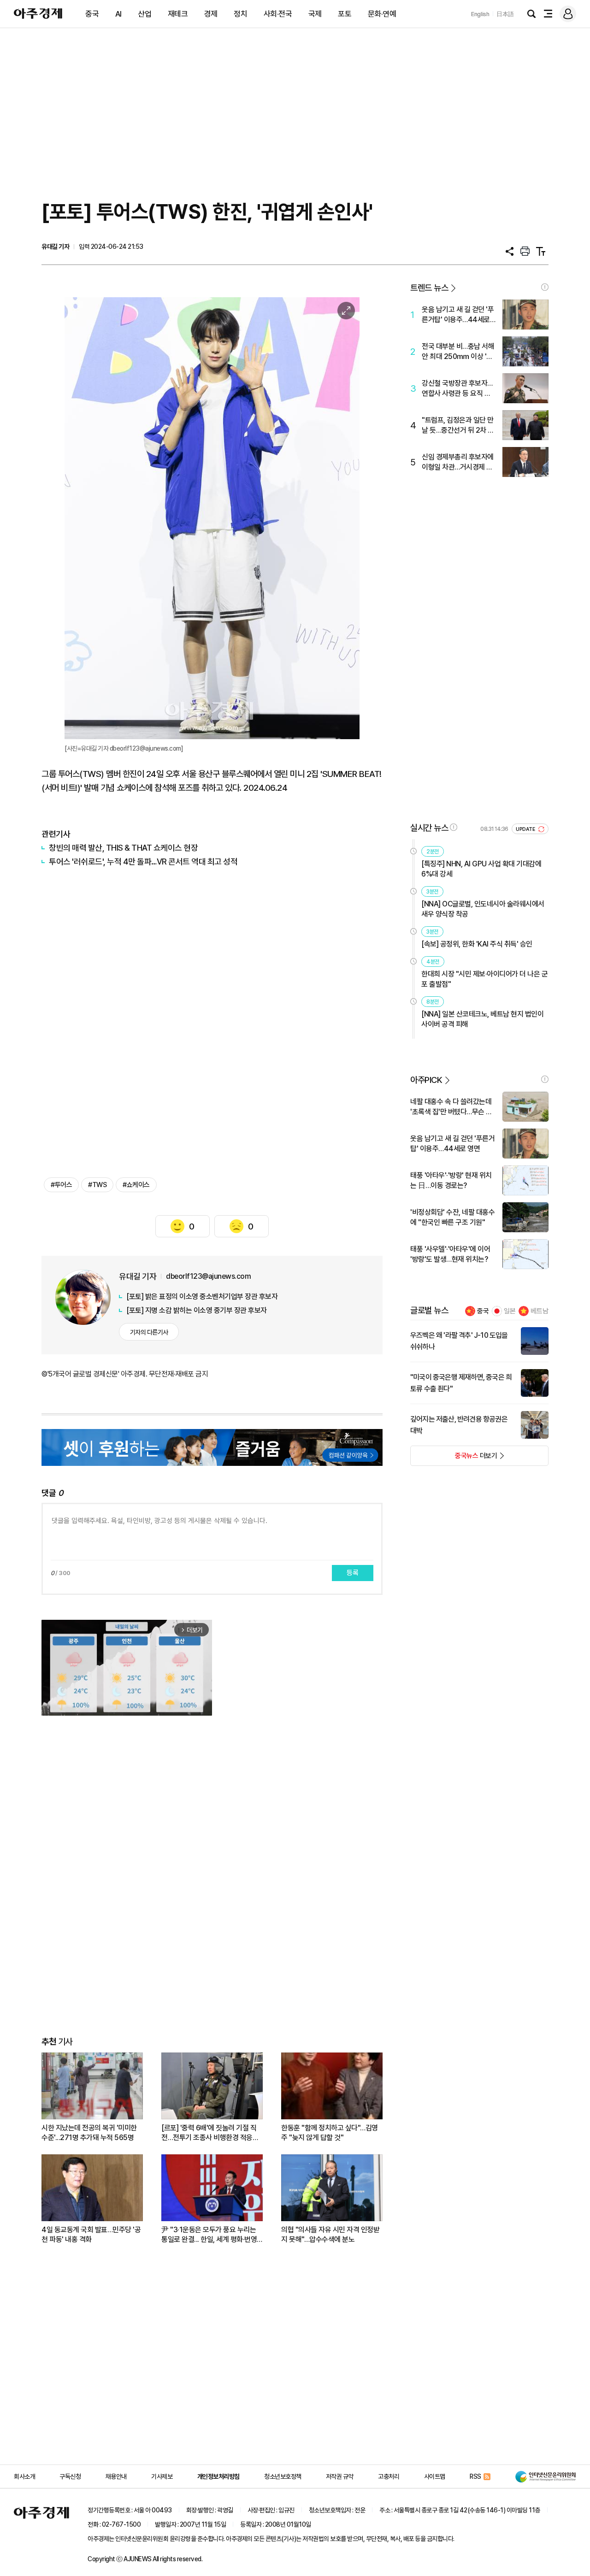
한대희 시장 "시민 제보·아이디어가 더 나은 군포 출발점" (484, 979)
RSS (475, 2476)
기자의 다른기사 (149, 1332)
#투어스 (61, 1185)
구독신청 (70, 2476)
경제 (211, 14)
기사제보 (162, 2476)
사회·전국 (278, 14)
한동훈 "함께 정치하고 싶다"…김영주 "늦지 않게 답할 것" (330, 2133)
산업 (145, 14)
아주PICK (426, 1080)
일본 (510, 1311)
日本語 (505, 14)
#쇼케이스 (136, 1185)
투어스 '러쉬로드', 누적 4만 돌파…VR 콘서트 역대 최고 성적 (143, 862)
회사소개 (24, 2476)
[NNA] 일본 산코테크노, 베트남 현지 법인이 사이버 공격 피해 (482, 1019)
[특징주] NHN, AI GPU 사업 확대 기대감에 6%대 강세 (481, 869)
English (480, 14)
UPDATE (526, 829)
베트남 (540, 1311)
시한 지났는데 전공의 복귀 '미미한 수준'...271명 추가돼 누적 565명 (89, 2133)
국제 (315, 14)
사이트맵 (435, 2476)
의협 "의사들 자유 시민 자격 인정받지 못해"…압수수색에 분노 (330, 2235)
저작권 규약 (340, 2476)
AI (118, 14)
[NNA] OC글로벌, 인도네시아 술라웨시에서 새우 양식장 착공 (483, 909)
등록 (353, 1573)
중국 (92, 14)
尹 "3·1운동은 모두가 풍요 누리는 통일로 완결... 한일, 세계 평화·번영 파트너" (209, 2235)
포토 (345, 14)
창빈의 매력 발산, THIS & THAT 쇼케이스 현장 (123, 848)
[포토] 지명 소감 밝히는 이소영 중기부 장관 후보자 (197, 1310)
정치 (240, 14)
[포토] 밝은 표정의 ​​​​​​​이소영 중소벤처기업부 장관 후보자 (202, 1297)
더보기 (454, 1459)
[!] (545, 287)
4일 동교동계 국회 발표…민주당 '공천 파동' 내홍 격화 (91, 2235)
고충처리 (389, 2476)
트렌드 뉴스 (429, 288)
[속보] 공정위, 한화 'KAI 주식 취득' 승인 (477, 944)
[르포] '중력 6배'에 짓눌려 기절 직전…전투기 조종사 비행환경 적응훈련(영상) (210, 2133)
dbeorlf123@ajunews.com (208, 1276)
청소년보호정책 (283, 2476)
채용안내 (116, 2476)
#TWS (97, 1185)
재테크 (178, 14)
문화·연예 (382, 14)
